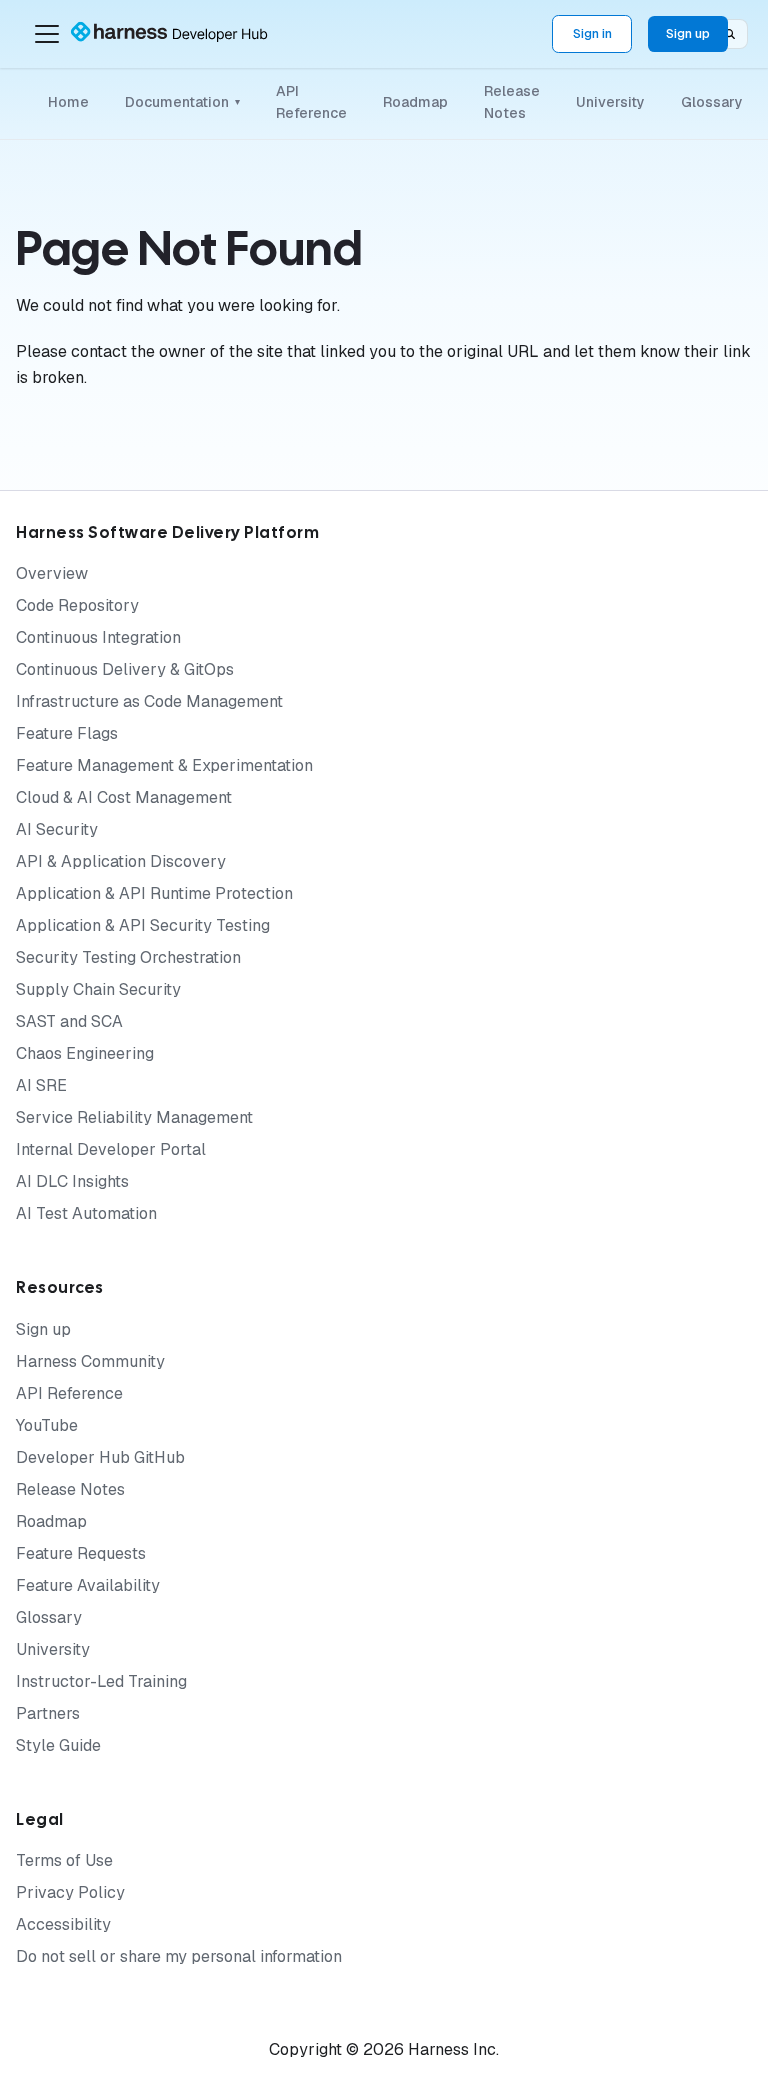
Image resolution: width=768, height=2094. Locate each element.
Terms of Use (64, 1860)
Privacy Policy (70, 1892)
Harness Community (90, 1361)
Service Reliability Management (134, 1117)
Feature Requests (81, 1553)
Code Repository (77, 605)
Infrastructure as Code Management (149, 701)
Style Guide (58, 1745)
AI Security (57, 829)
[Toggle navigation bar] (47, 34)
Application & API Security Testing (143, 925)
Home (68, 102)
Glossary (712, 102)
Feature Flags (67, 733)
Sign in (592, 33)
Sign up (688, 33)
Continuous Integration (98, 637)
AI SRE (41, 1085)
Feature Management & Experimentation (164, 765)
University (610, 102)
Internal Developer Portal (111, 1149)
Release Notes (512, 102)
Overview (52, 573)
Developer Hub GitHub (100, 1457)
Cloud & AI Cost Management (124, 797)
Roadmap (415, 102)
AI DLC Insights (72, 1181)
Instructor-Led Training (101, 1681)
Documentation (182, 102)
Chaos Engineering (85, 1053)
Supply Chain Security (98, 989)
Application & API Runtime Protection (154, 893)
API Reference (311, 102)
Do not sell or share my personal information (179, 1956)
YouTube (47, 1425)
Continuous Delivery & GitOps (125, 669)
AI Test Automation (86, 1213)
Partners (48, 1713)
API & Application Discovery (121, 861)
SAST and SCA (69, 1021)
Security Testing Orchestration (128, 957)
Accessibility (63, 1924)
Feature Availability (88, 1585)
